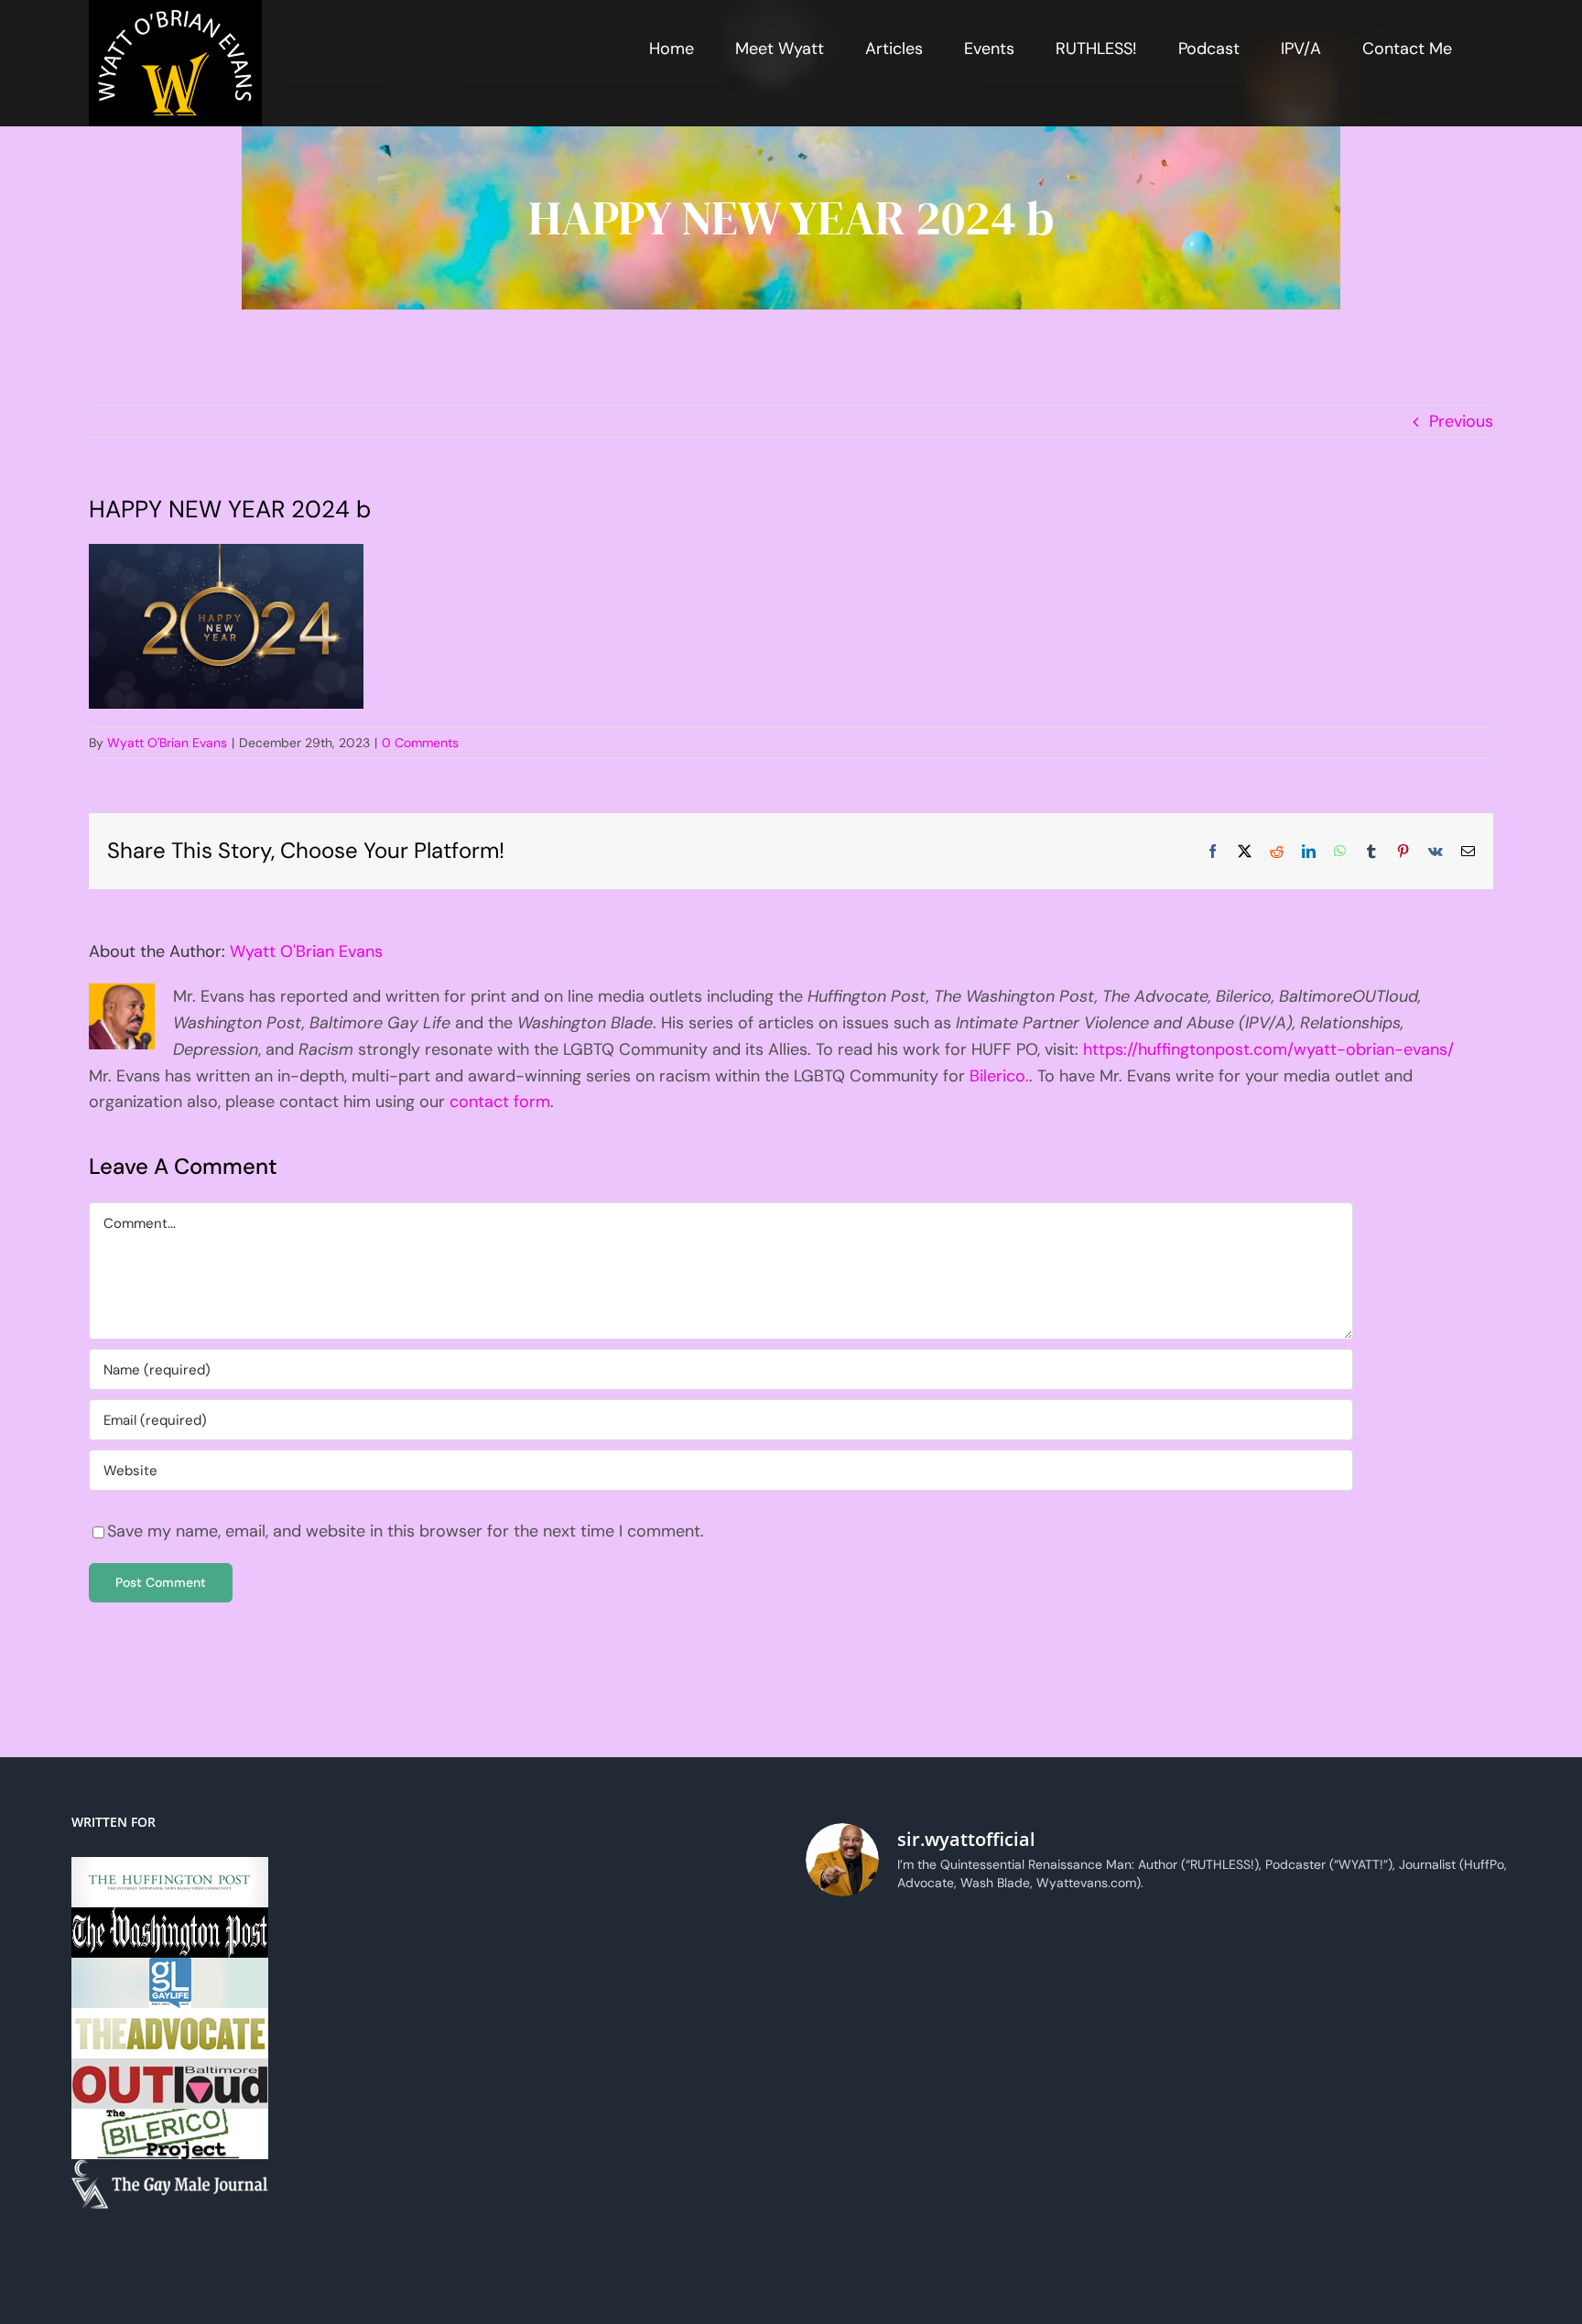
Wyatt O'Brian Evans (167, 743)
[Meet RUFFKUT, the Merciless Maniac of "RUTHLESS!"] (1247, 2174)
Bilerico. (999, 1076)
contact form (500, 1102)
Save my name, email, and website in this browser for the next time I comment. (406, 1531)
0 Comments (420, 743)
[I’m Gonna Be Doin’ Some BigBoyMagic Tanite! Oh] (1247, 1966)
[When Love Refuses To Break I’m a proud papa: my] (1069, 1966)
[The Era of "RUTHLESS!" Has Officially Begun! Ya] (1247, 2069)
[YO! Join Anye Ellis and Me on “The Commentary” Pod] (890, 2069)
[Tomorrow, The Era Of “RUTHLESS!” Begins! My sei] (1426, 2069)
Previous (1461, 421)
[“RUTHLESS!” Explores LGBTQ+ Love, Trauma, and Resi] (1426, 1966)
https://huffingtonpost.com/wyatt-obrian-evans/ (1268, 1049)
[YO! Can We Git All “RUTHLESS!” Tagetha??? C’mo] (1426, 2174)
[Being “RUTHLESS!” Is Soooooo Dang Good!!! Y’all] (890, 2174)
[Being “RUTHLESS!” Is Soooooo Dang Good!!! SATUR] (1069, 2174)
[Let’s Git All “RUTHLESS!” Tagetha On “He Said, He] (890, 1966)
